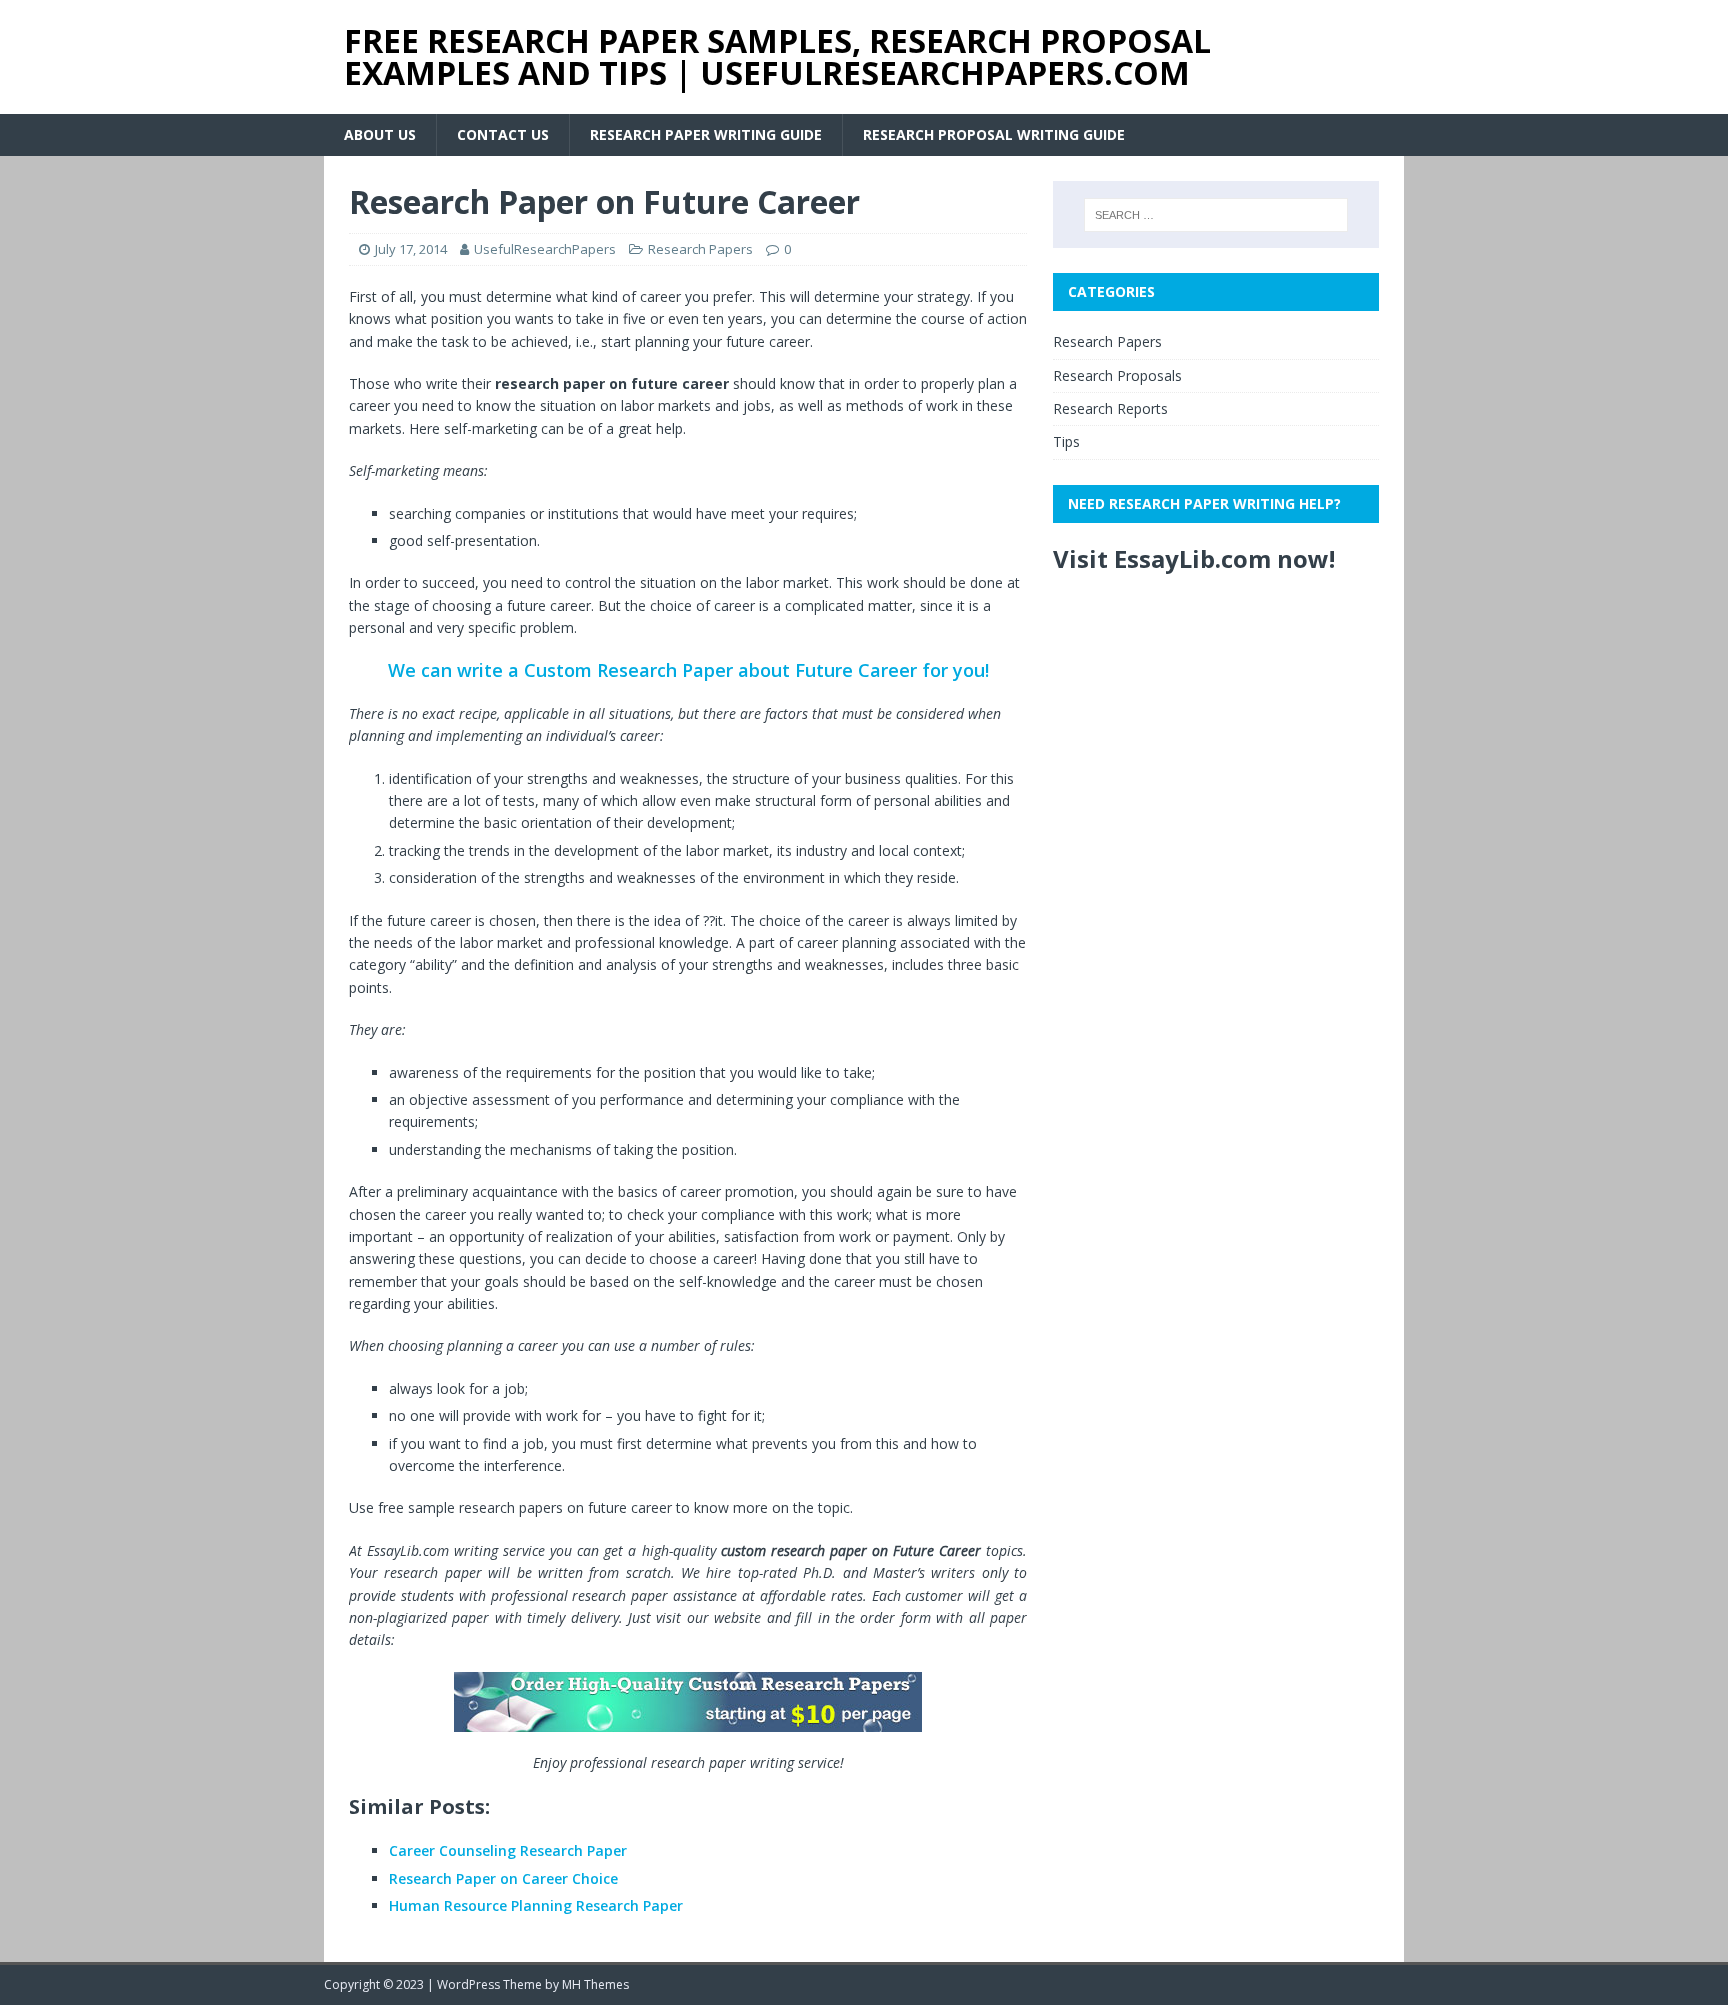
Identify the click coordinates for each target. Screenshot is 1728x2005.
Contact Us (503, 134)
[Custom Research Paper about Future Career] (688, 1702)
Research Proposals (1117, 375)
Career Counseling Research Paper (508, 1850)
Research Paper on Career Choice (503, 1878)
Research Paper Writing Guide (706, 134)
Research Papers (700, 249)
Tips (1066, 441)
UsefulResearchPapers (545, 249)
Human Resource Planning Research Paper (536, 1905)
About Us (380, 134)
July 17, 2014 (411, 249)
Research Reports (1110, 408)
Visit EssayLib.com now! (1194, 558)
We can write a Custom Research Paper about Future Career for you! (688, 670)
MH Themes (595, 1984)
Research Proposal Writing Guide (994, 134)
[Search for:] (1216, 215)
